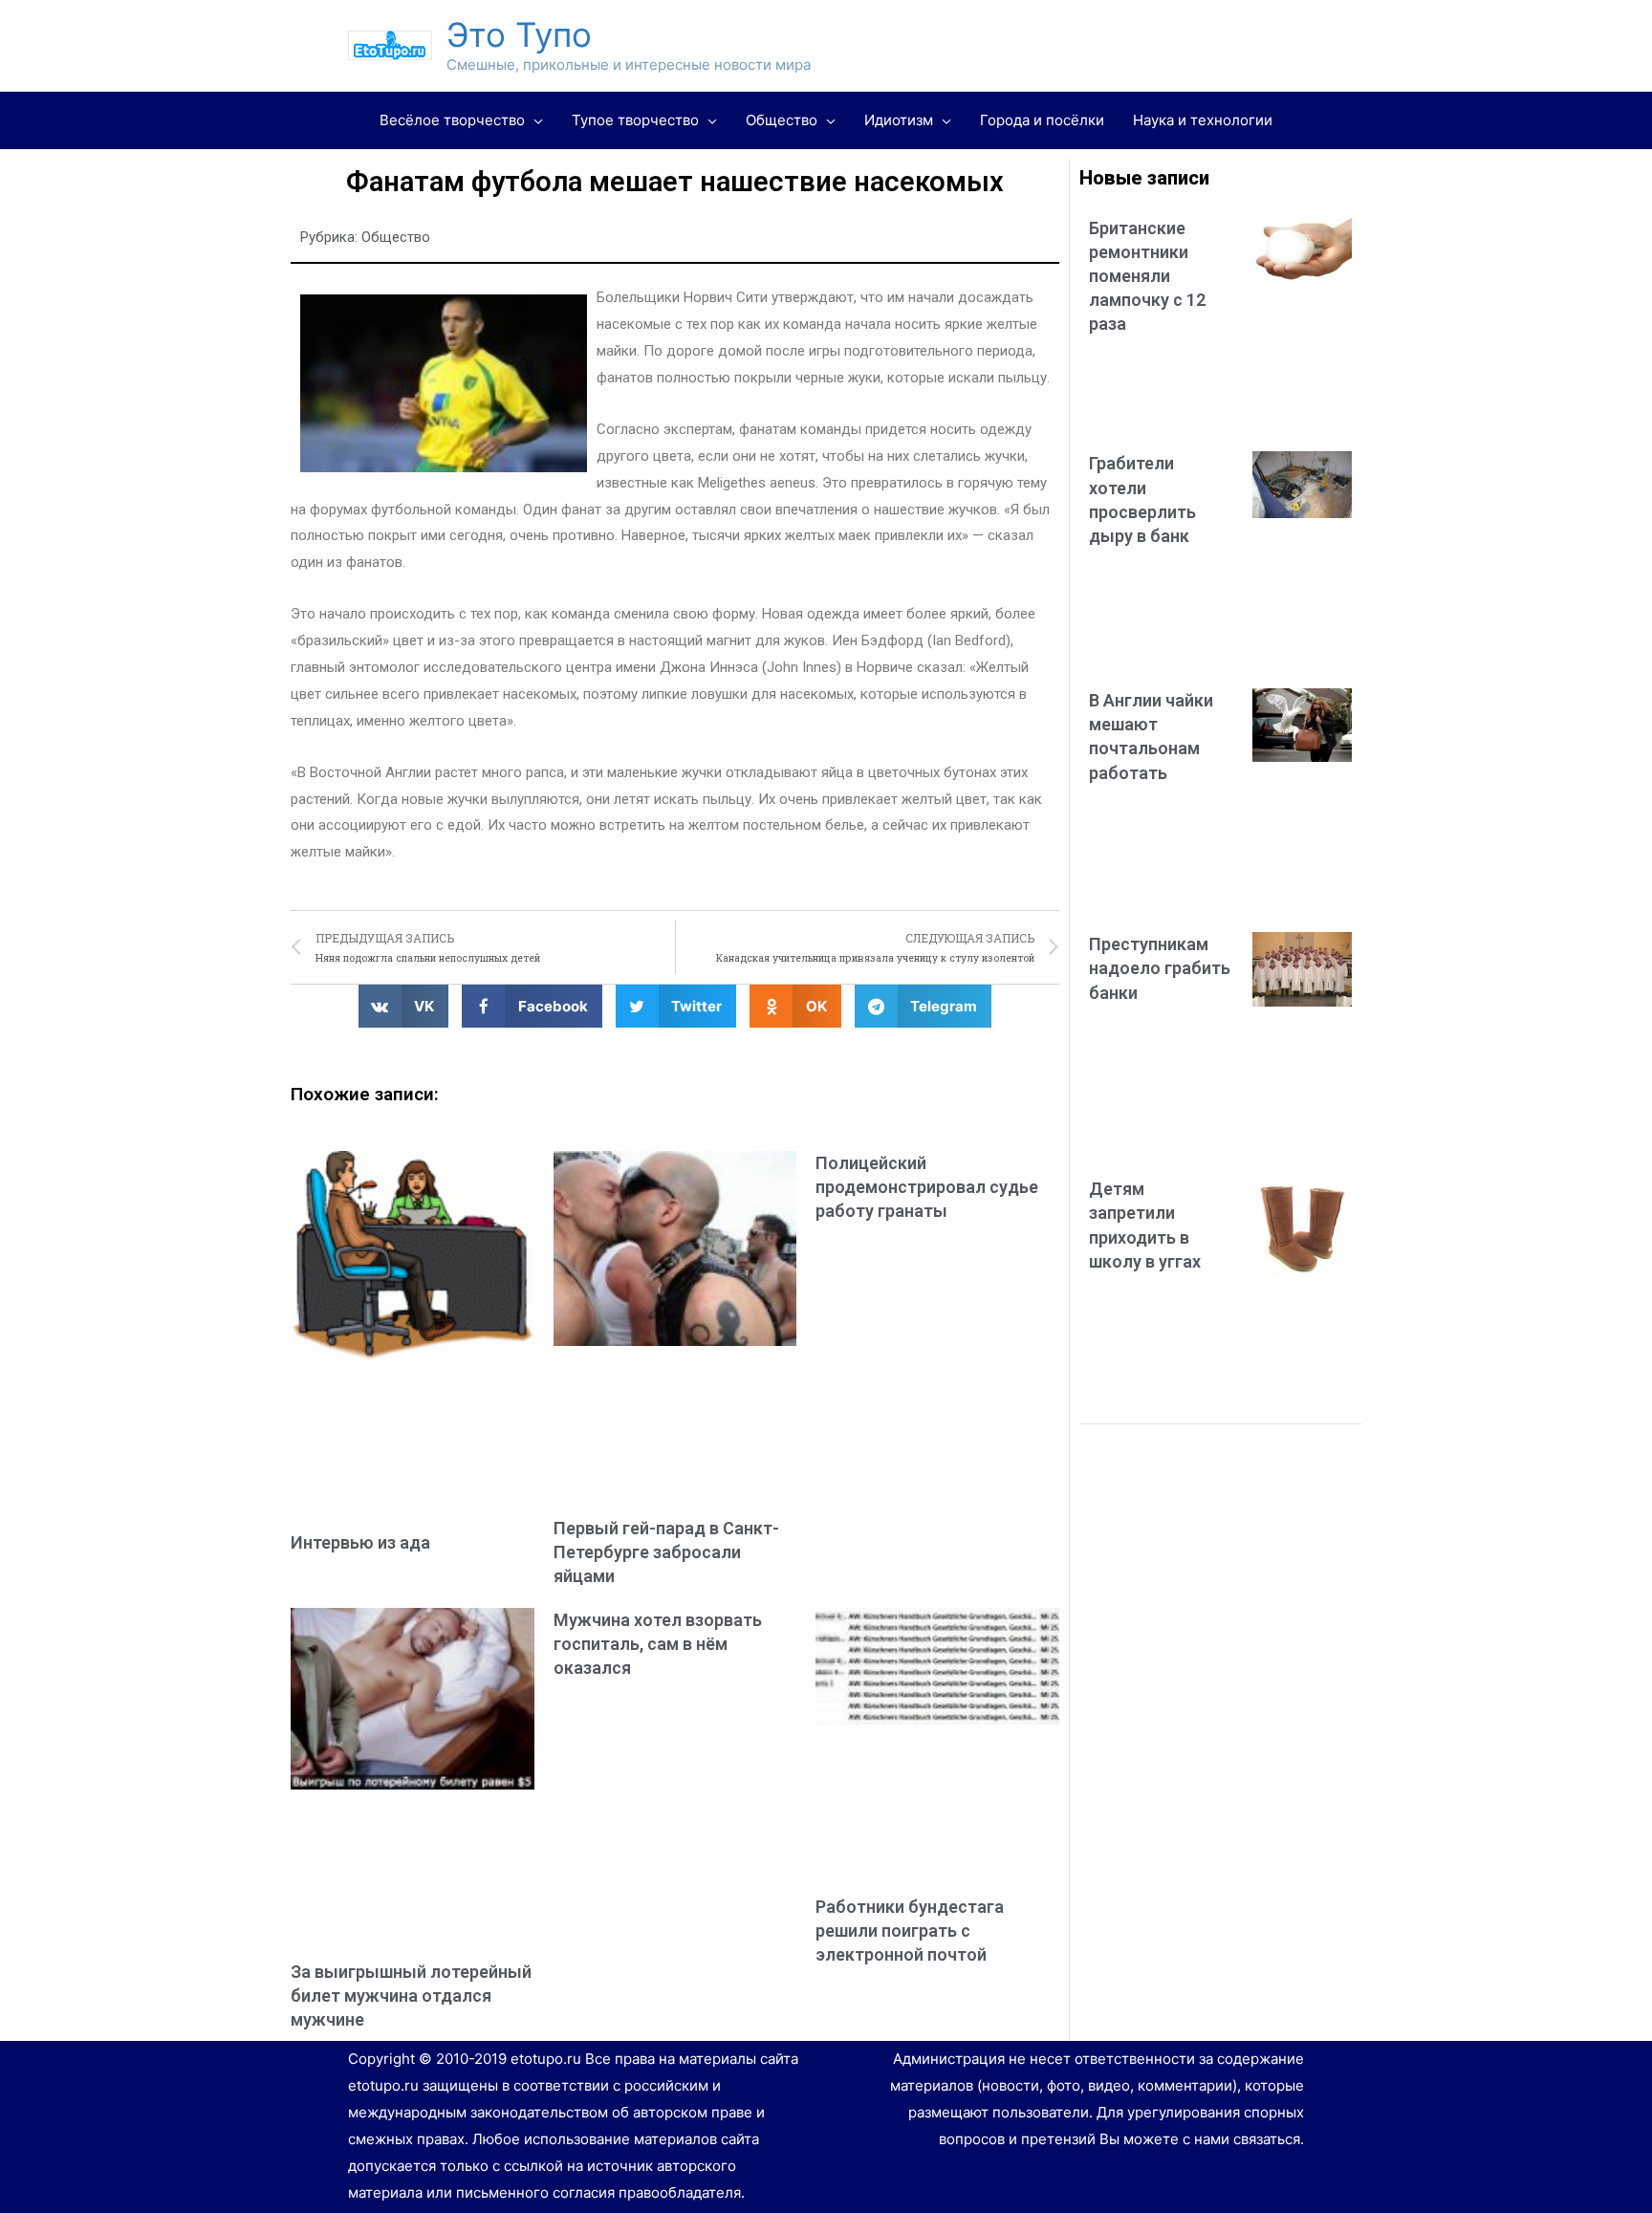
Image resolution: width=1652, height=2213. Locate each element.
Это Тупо (519, 34)
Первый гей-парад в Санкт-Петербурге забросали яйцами (666, 1552)
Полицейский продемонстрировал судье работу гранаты (927, 1187)
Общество (396, 237)
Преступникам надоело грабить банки (1160, 968)
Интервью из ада (360, 1542)
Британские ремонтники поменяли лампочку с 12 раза (1147, 276)
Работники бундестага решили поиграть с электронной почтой (910, 1931)
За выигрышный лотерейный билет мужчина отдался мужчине (411, 1996)
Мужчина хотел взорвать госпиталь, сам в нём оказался (658, 1644)
